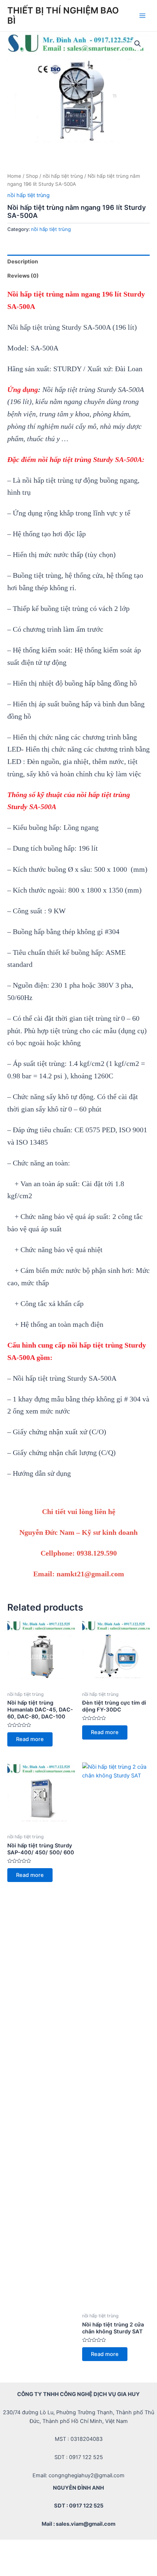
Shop (32, 176)
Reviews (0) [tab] (23, 276)
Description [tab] (23, 262)
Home (14, 176)
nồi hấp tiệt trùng (63, 176)
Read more (30, 1739)
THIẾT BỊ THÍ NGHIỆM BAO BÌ (63, 15)
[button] (138, 44)
